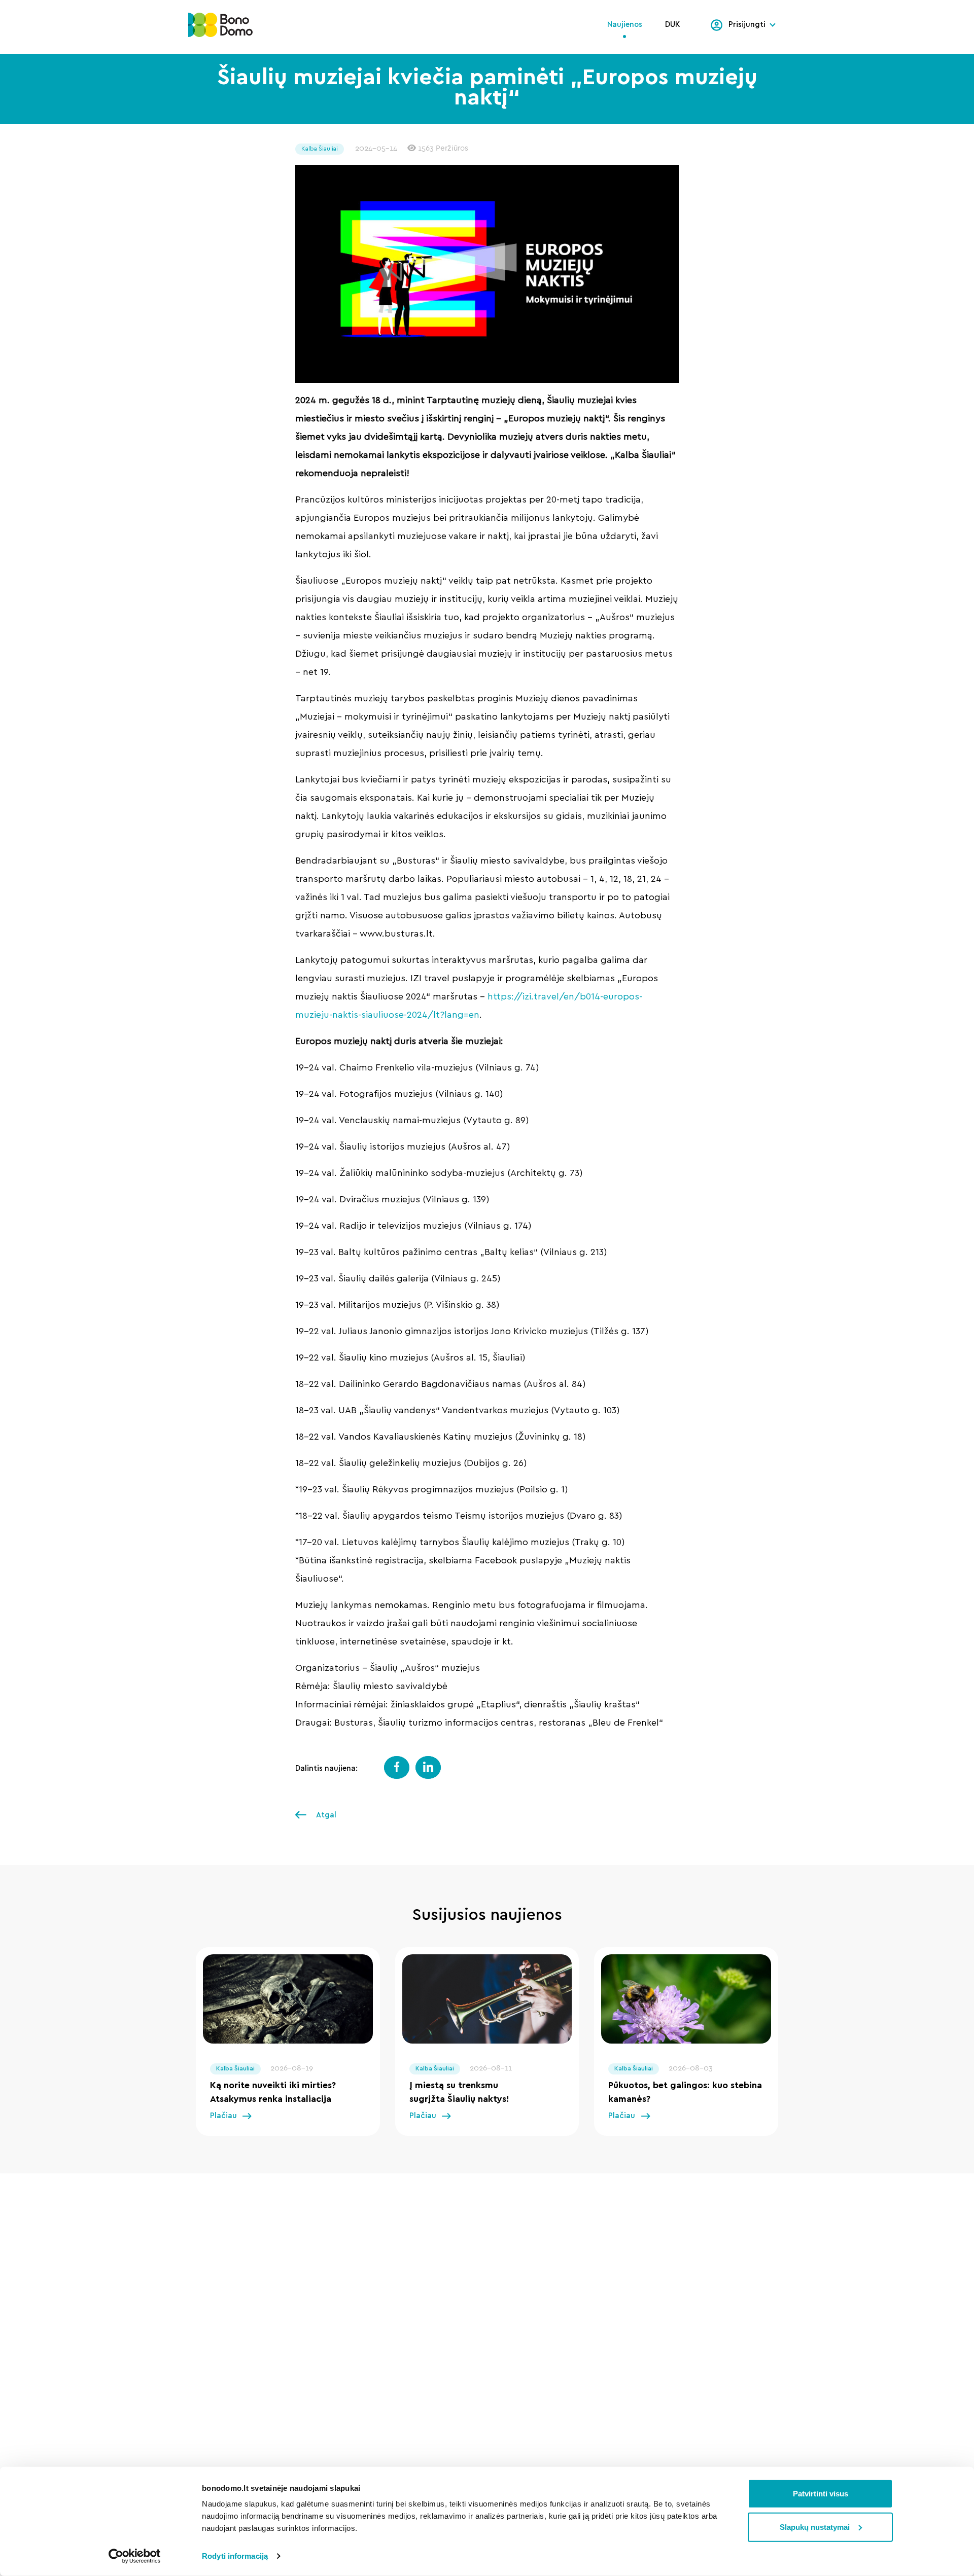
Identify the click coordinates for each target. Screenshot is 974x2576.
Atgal (325, 1815)
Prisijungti (747, 25)
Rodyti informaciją (235, 2556)
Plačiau (223, 2116)
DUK (673, 25)
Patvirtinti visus (821, 2494)
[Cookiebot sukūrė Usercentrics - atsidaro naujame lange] (135, 2556)
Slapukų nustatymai (815, 2527)
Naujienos (625, 25)
